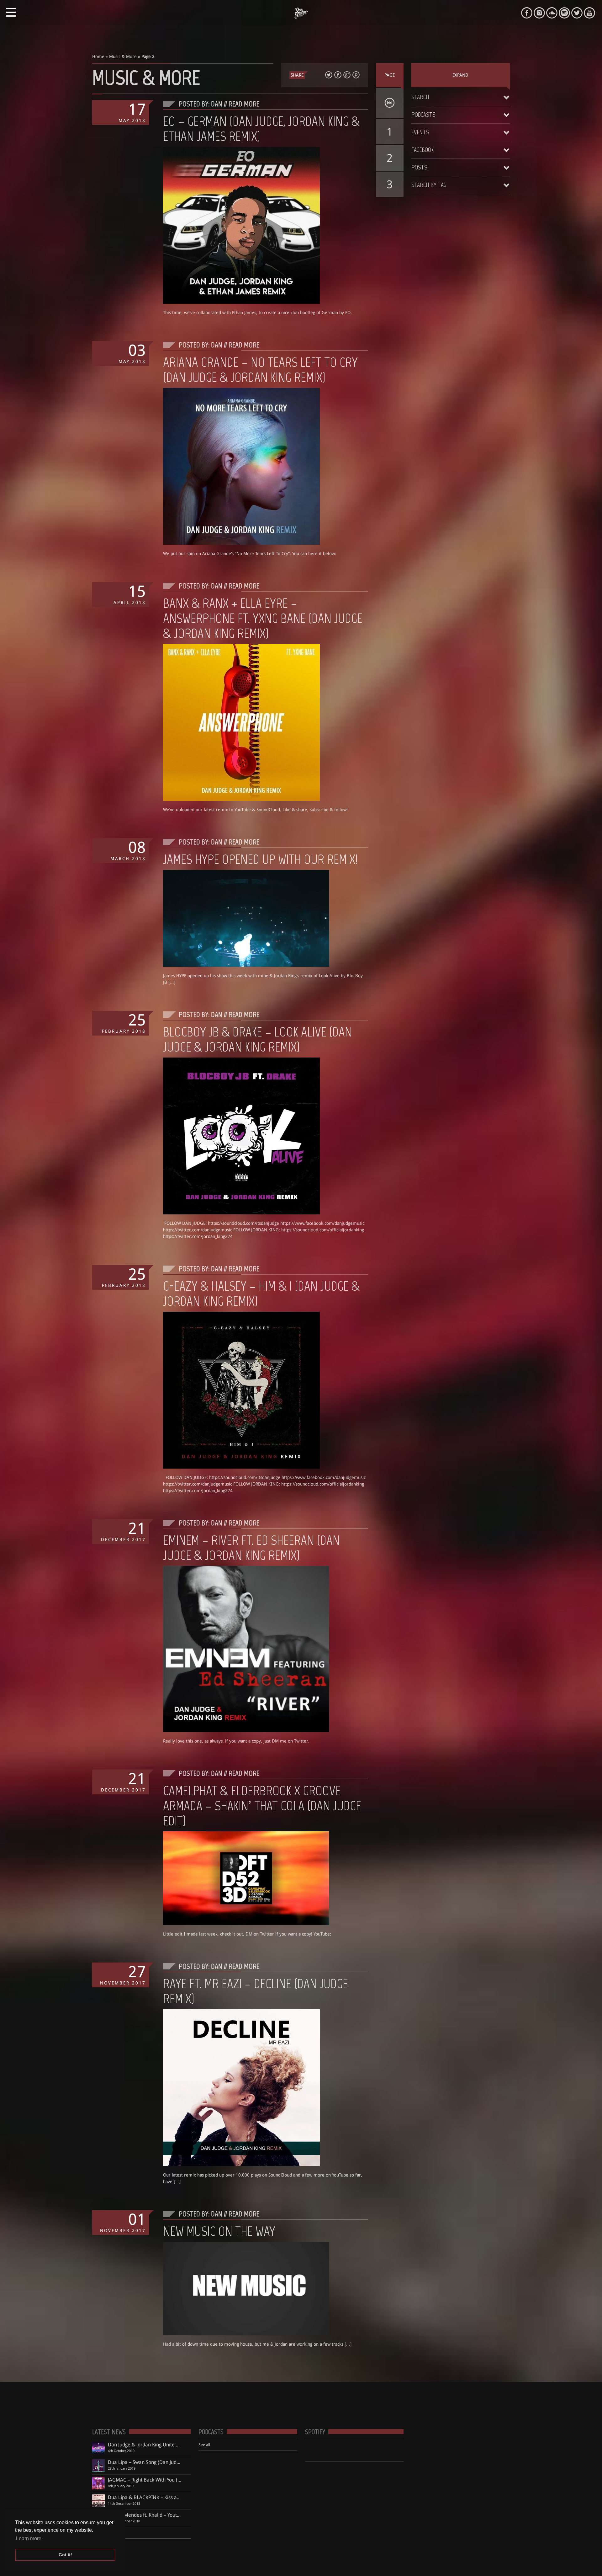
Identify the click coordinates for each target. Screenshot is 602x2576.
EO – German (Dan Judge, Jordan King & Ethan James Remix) (261, 129)
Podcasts (423, 115)
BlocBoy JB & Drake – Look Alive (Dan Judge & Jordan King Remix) (258, 1039)
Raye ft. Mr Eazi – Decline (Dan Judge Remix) (256, 1991)
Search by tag (429, 185)
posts (419, 167)
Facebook (422, 150)
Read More (244, 104)
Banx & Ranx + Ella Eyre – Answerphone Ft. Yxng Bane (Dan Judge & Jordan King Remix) (263, 618)
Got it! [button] (65, 2555)
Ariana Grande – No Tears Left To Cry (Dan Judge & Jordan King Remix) (260, 370)
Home (98, 56)
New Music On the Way (219, 2231)
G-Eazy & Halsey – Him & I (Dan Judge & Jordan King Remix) (261, 1293)
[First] (390, 103)
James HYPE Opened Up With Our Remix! (260, 859)
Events (420, 132)
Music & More (123, 56)
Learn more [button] (29, 2539)
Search (420, 97)
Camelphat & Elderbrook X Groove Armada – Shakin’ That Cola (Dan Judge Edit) (262, 1806)
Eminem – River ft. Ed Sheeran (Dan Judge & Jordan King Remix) (251, 1548)
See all (204, 2445)
